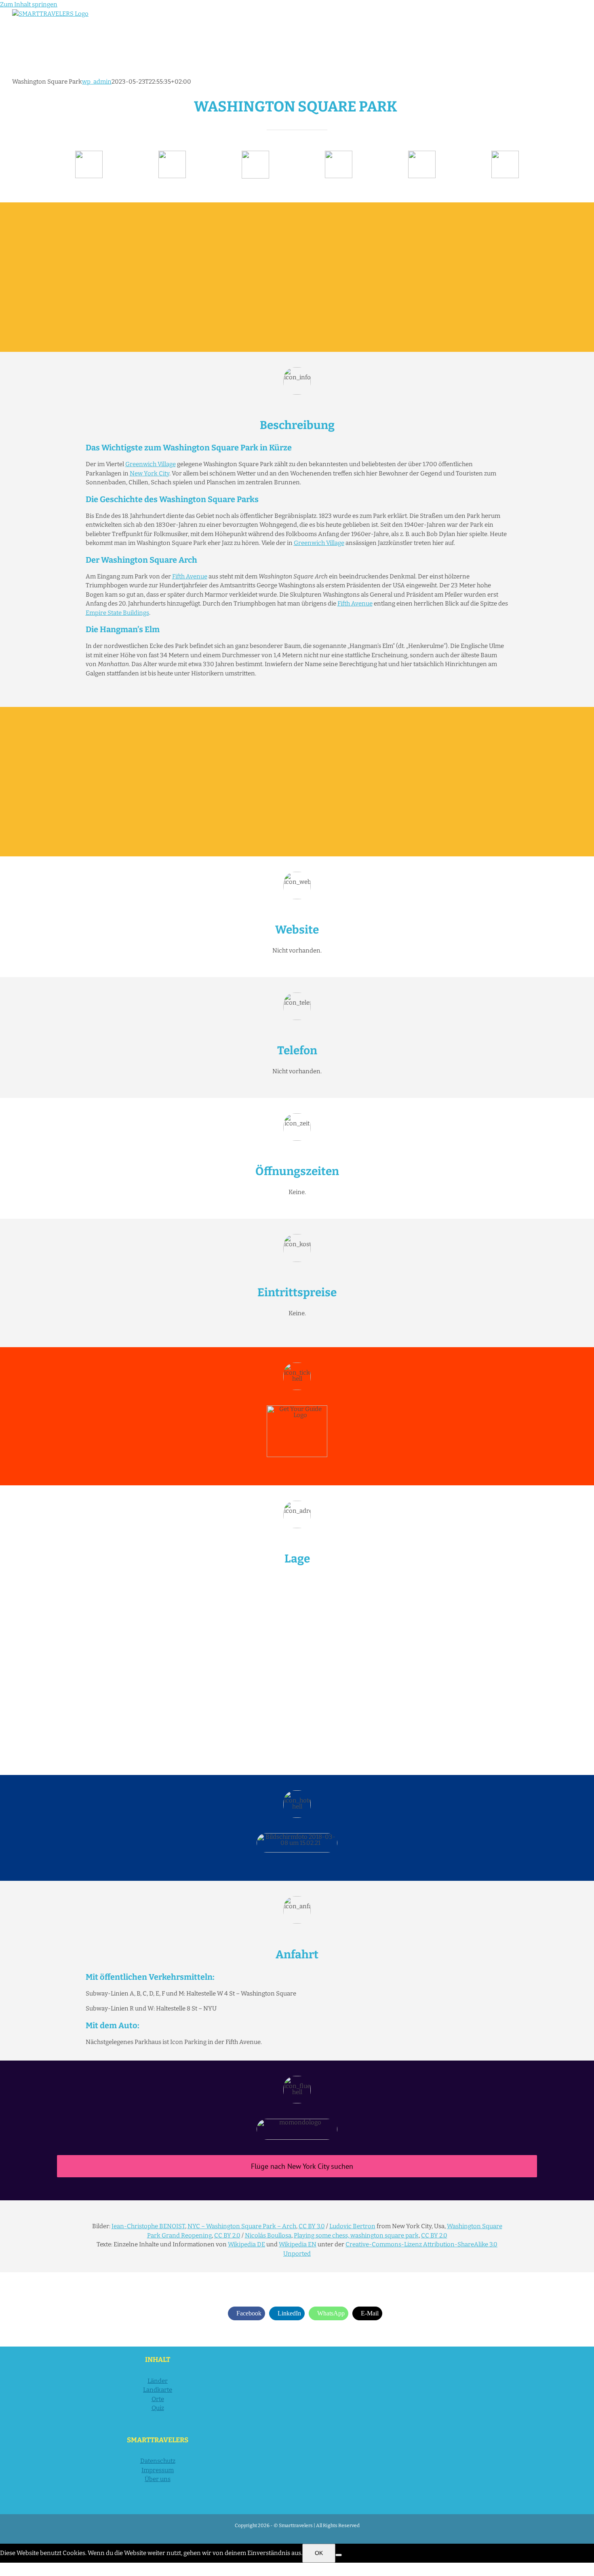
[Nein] (339, 2555)
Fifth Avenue (190, 576)
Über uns (158, 2479)
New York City (150, 473)
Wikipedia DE (246, 2244)
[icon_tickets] (422, 154)
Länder (158, 2381)
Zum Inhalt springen (29, 4)
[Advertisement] (297, 277)
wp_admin (97, 82)
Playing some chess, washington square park (356, 2235)
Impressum (158, 2470)
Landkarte (158, 2390)
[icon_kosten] (255, 154)
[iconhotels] (505, 154)
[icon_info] (89, 154)
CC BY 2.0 (227, 2235)
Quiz (158, 2408)
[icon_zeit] (172, 154)
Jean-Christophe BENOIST (148, 2226)
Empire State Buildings (117, 613)
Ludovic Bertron (352, 2226)
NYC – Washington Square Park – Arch (242, 2226)
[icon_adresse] (339, 154)
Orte (158, 2399)
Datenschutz (158, 2461)
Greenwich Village (151, 464)
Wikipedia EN (298, 2244)
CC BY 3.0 (312, 2226)
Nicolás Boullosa (268, 2235)
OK (319, 2553)
